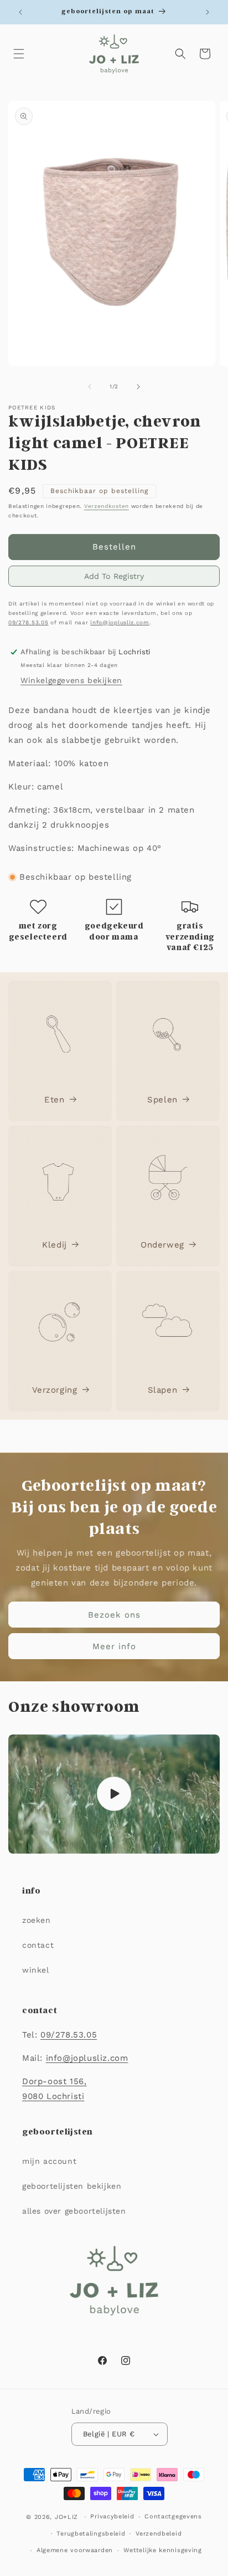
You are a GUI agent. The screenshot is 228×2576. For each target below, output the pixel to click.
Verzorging (55, 1390)
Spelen (162, 1100)
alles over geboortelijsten (74, 2211)
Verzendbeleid (159, 2534)
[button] (19, 54)
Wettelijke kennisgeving (163, 2550)
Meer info (114, 1646)
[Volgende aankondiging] (208, 12)
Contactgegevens (173, 2516)
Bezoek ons (114, 1614)
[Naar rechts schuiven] (138, 387)
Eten (54, 1100)
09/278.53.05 (28, 622)
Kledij (55, 1245)
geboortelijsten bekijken (72, 2186)
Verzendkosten (107, 506)
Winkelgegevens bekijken (71, 680)
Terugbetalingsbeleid (91, 2534)
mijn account (49, 2161)
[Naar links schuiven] (90, 387)
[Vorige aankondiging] (20, 12)
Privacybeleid (112, 2516)
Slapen (163, 1390)
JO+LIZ (66, 2517)
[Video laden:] (114, 1794)
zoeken (37, 1920)
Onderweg (162, 1245)
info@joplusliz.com (120, 622)
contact (38, 1945)
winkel (36, 1970)
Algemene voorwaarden (75, 2550)
